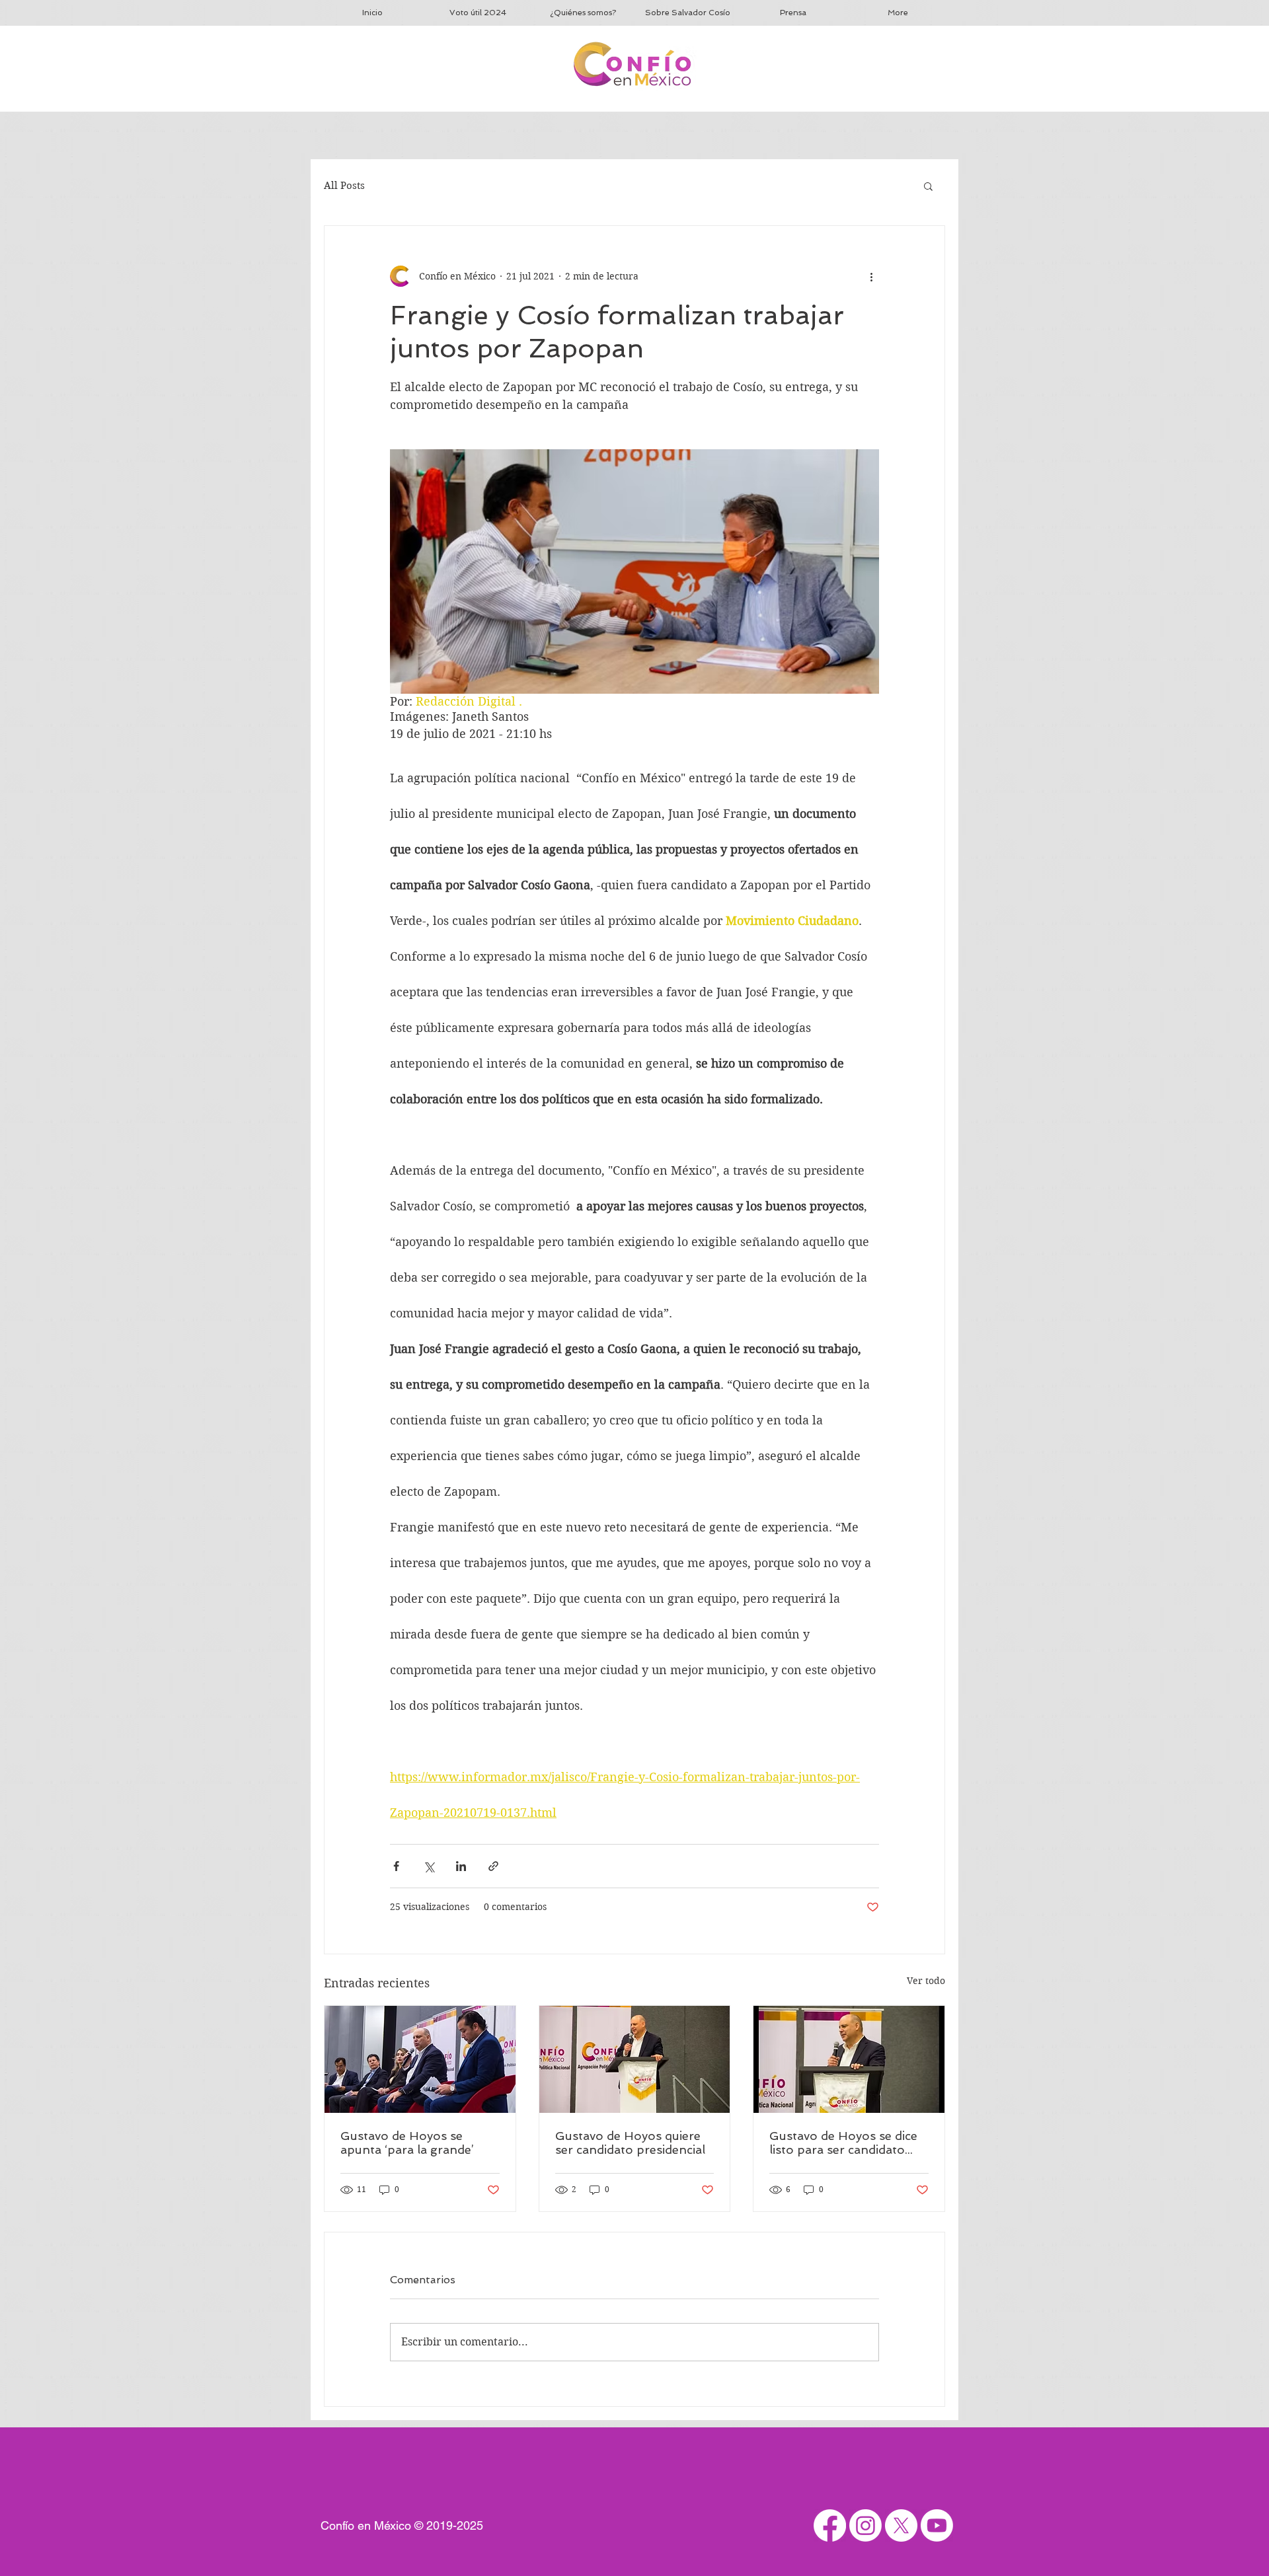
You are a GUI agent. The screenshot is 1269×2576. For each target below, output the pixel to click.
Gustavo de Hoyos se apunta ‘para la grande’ (407, 2143)
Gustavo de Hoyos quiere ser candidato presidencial (630, 2143)
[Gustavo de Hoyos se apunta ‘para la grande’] (420, 2059)
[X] (901, 2525)
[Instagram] (865, 2525)
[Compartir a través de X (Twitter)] (429, 1866)
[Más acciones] (871, 276)
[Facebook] (830, 2525)
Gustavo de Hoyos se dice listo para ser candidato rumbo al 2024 (843, 2143)
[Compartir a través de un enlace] (493, 1866)
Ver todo (926, 1981)
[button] (928, 186)
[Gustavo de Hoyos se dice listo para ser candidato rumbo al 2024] (849, 2059)
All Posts (344, 186)
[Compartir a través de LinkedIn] (461, 1866)
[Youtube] (937, 2525)
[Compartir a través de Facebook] (396, 1866)
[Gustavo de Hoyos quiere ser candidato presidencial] (635, 2059)
